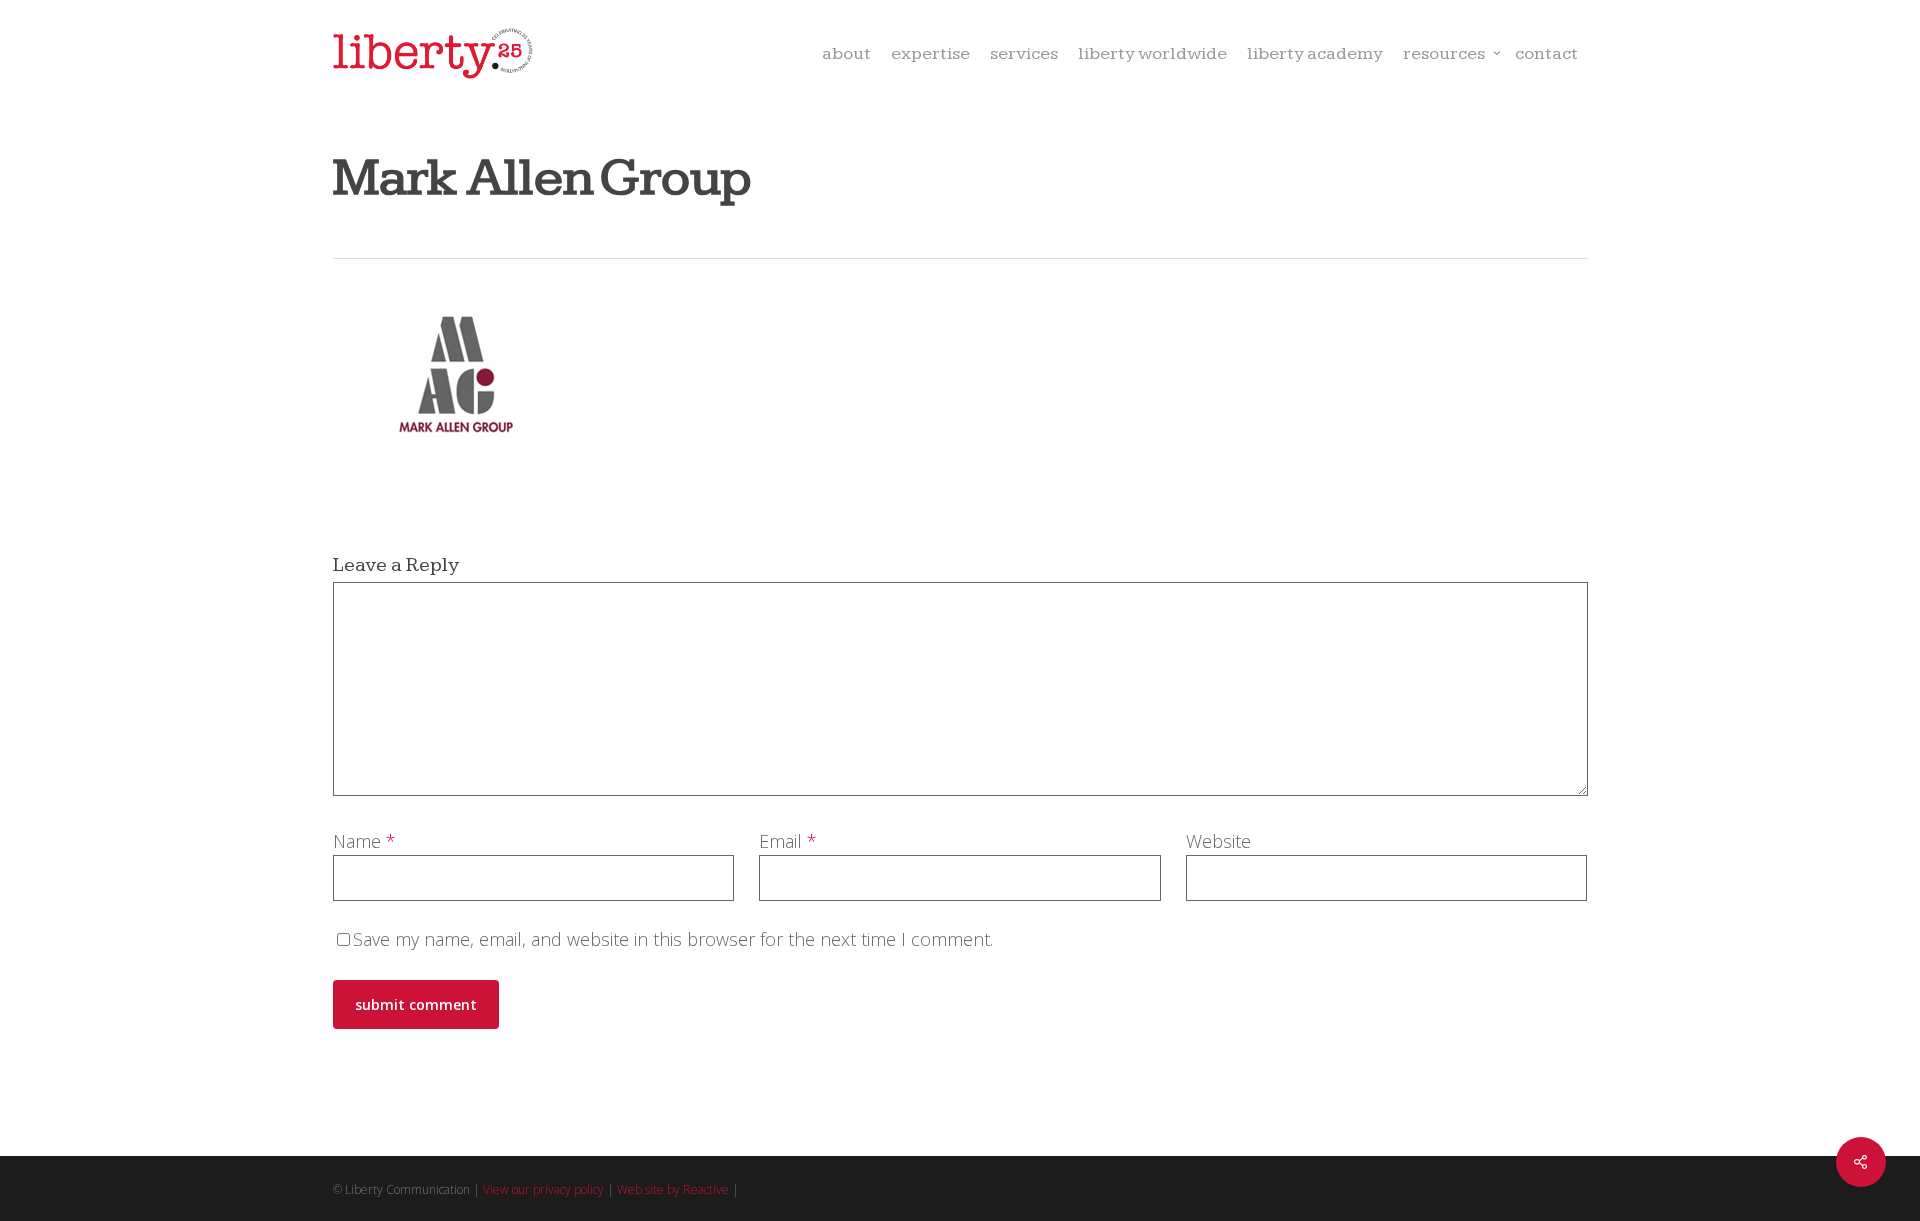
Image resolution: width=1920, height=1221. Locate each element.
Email (788, 841)
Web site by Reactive (673, 1189)
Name (364, 841)
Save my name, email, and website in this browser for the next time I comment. (673, 939)
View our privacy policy (543, 1189)
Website (1218, 841)
